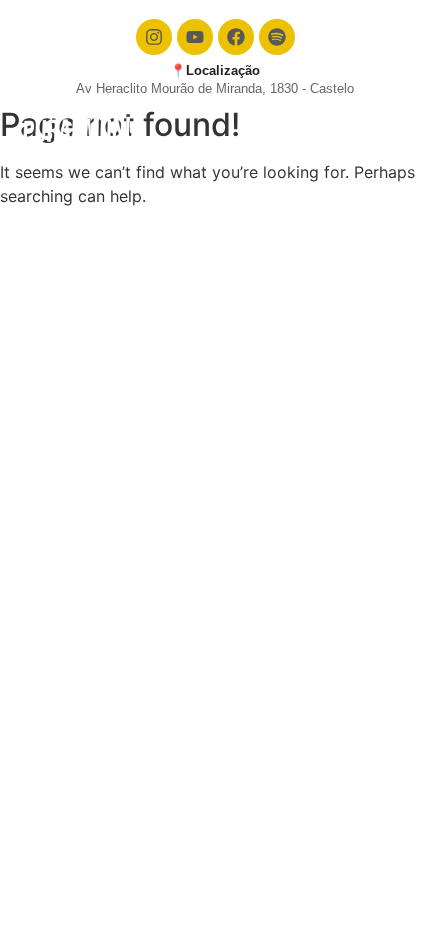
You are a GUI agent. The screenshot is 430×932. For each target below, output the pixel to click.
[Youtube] (195, 37)
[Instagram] (154, 37)
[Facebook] (236, 37)
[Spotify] (277, 37)
